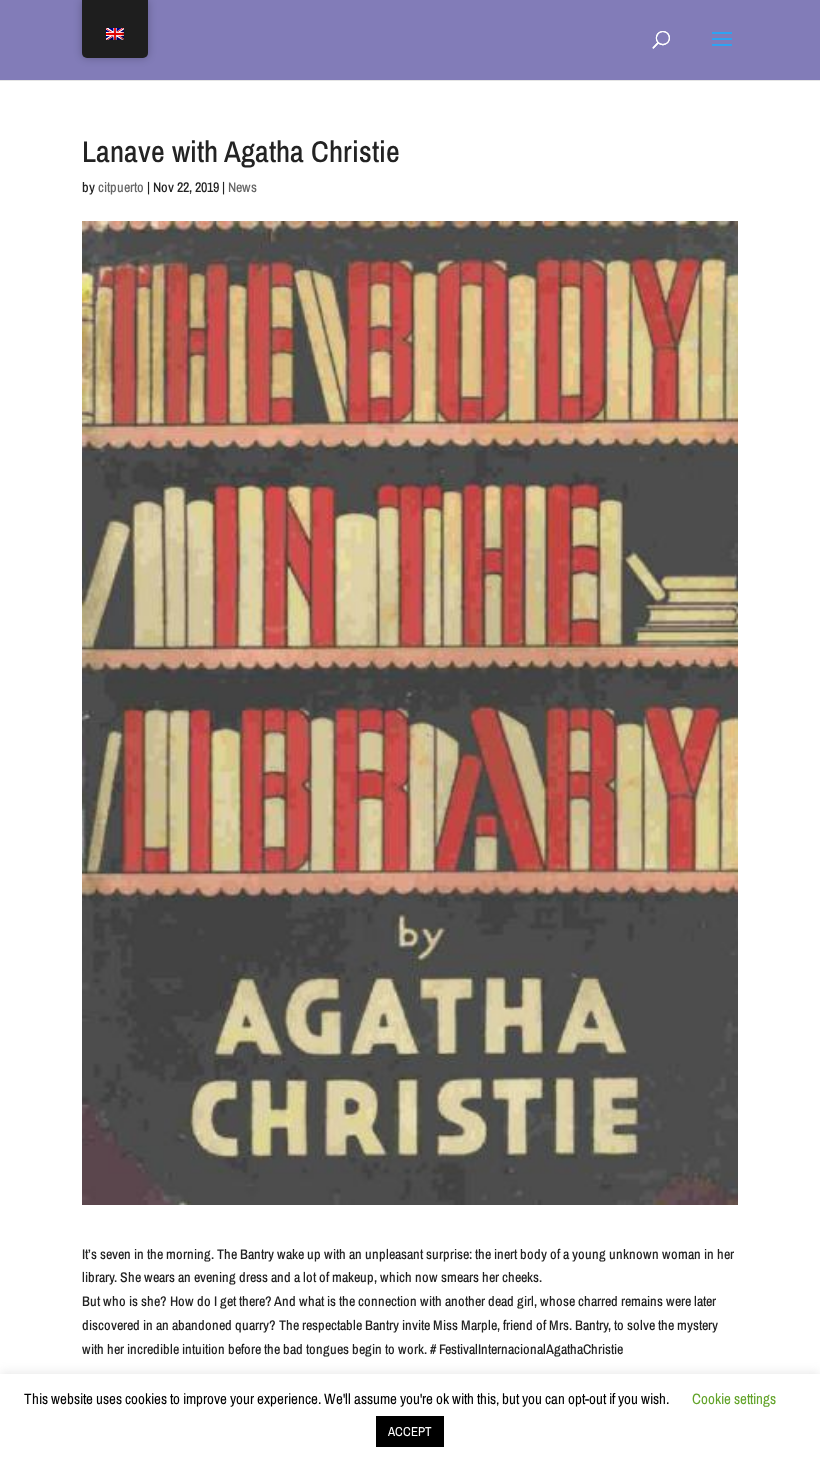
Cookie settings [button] (734, 1398)
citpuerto (121, 187)
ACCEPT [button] (410, 1431)
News (242, 187)
